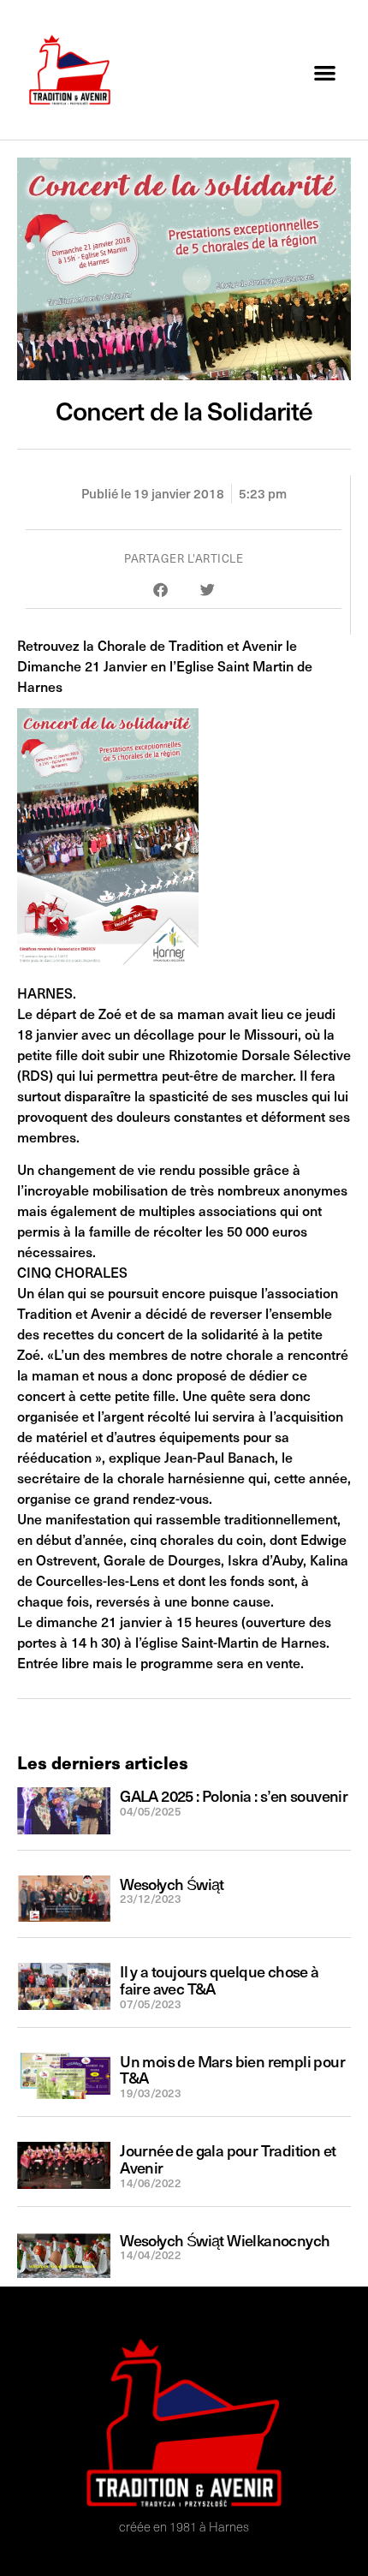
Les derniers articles (103, 1762)
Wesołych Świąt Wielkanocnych (225, 2240)
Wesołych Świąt (172, 1884)
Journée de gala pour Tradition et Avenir (228, 2159)
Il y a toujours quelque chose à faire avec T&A (219, 1980)
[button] (326, 72)
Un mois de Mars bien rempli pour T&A (232, 2069)
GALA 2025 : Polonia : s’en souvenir (234, 1795)
